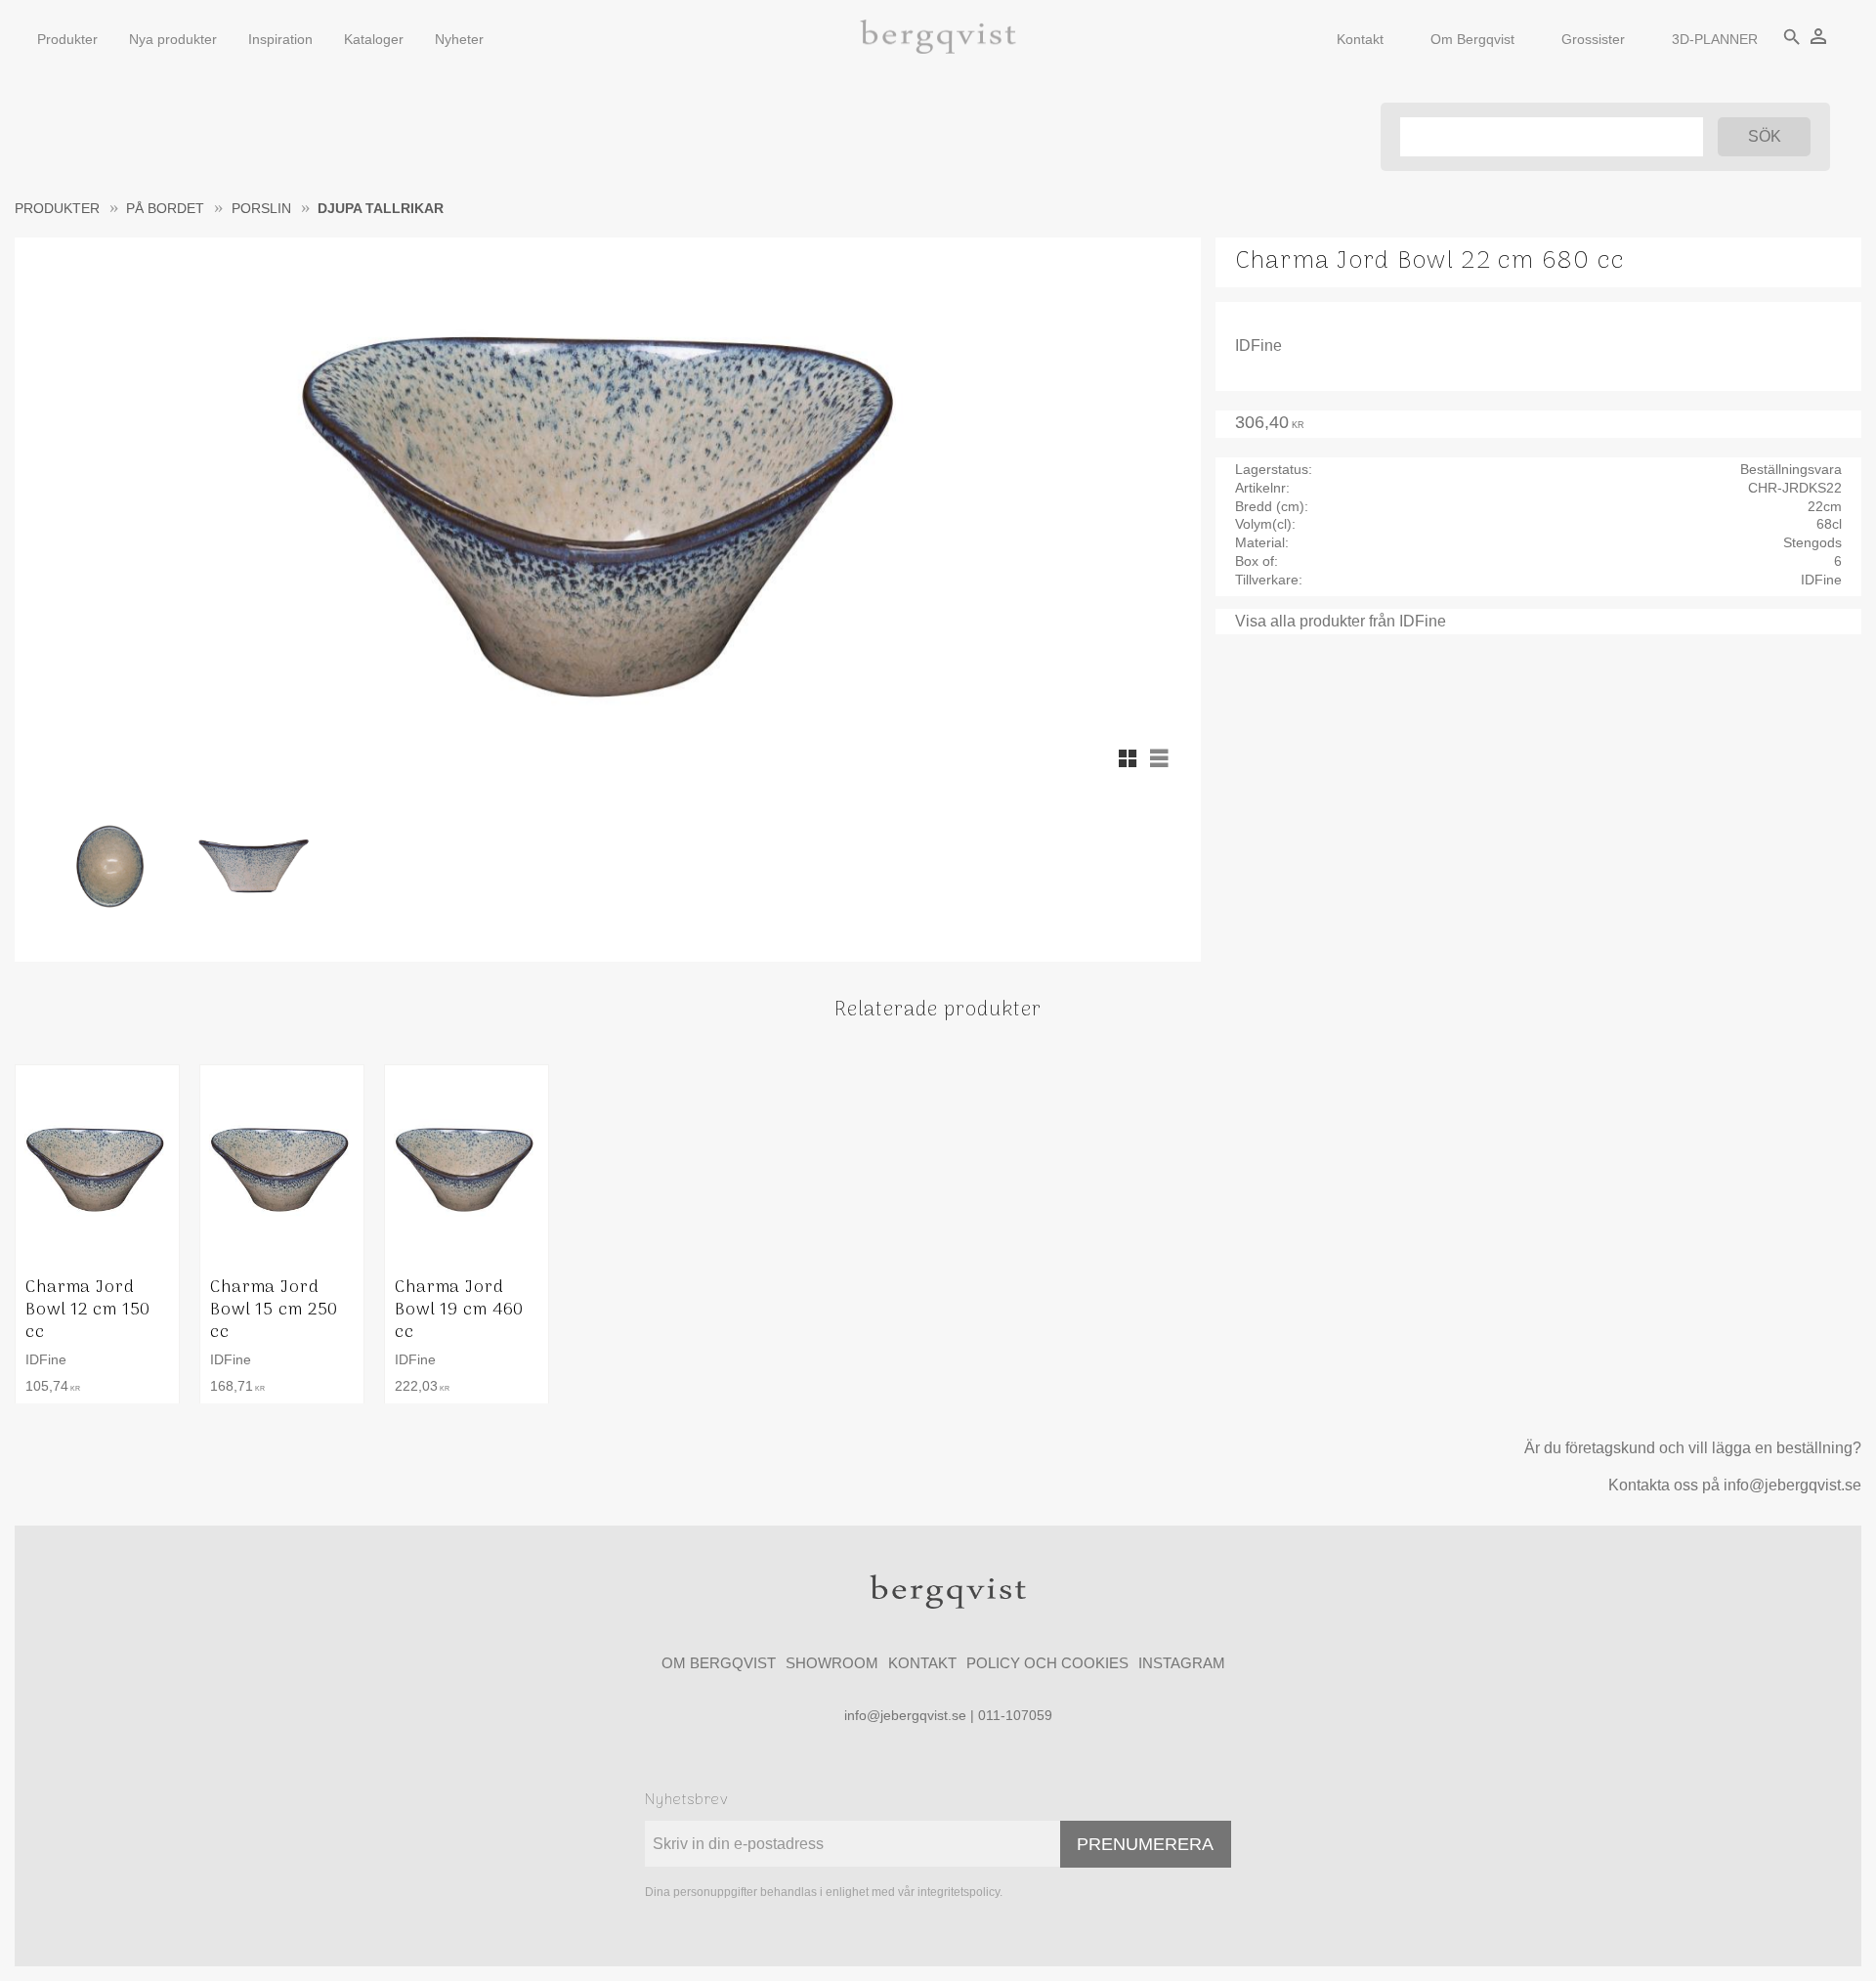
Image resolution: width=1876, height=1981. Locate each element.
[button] (1128, 758)
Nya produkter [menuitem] (173, 39)
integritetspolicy (959, 1892)
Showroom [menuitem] (832, 1663)
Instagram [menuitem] (1182, 1663)
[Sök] (1764, 137)
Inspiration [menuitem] (280, 39)
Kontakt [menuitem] (1360, 39)
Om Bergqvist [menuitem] (1472, 39)
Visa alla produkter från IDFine (1341, 621)
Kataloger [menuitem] (374, 39)
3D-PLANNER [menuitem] (1715, 39)
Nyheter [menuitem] (459, 39)
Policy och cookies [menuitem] (1047, 1663)
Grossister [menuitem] (1593, 39)
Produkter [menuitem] (67, 39)
